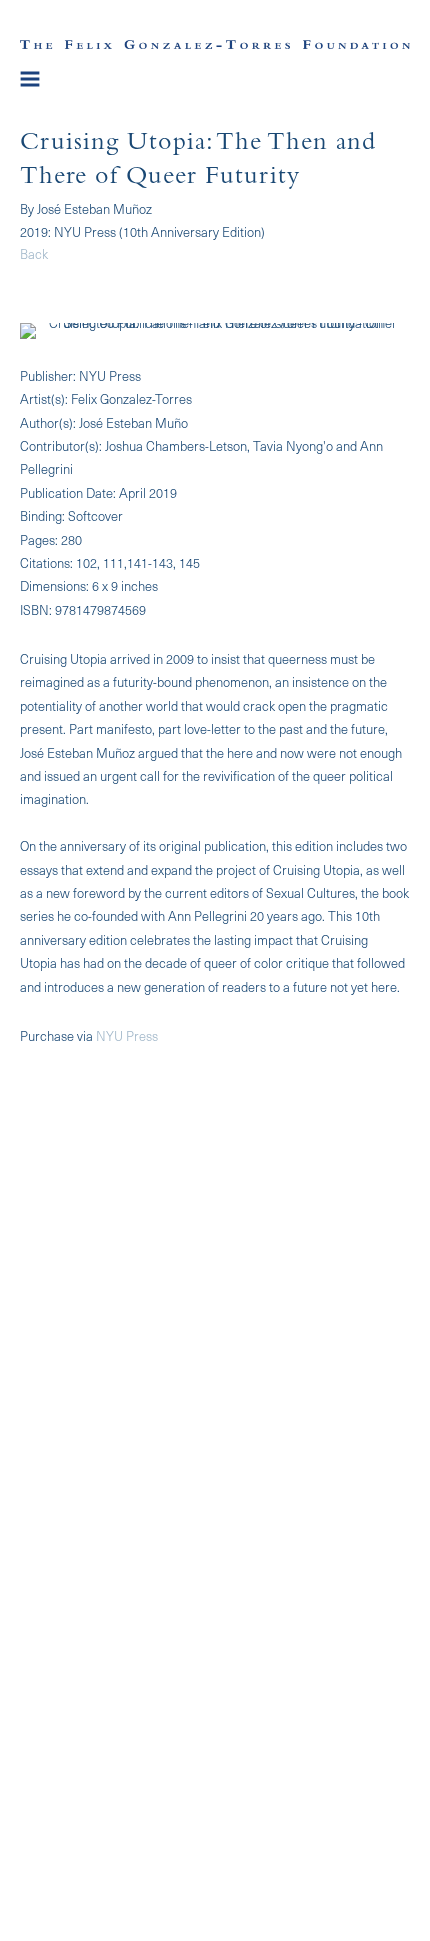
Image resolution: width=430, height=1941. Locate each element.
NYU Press (127, 1035)
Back (34, 253)
